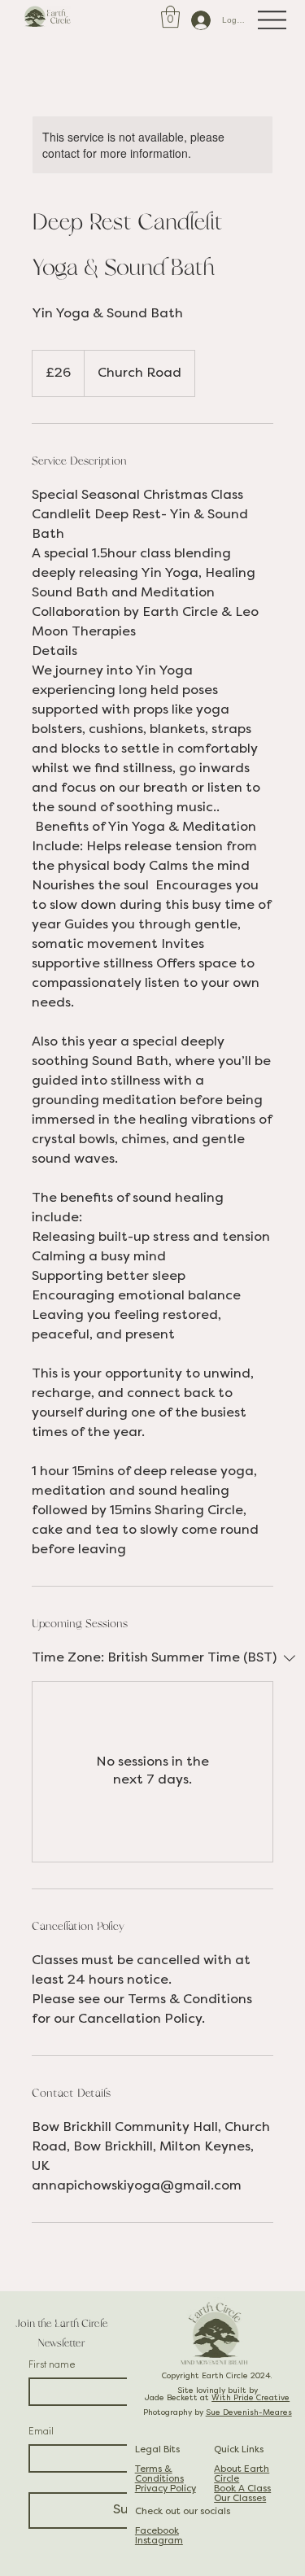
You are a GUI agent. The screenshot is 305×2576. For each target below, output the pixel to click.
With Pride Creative (251, 2398)
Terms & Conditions (159, 2474)
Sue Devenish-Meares (249, 2413)
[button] (170, 17)
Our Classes (240, 2499)
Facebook (157, 2531)
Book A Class (242, 2489)
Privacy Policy (166, 2489)
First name (52, 2364)
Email (41, 2431)
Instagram (159, 2541)
